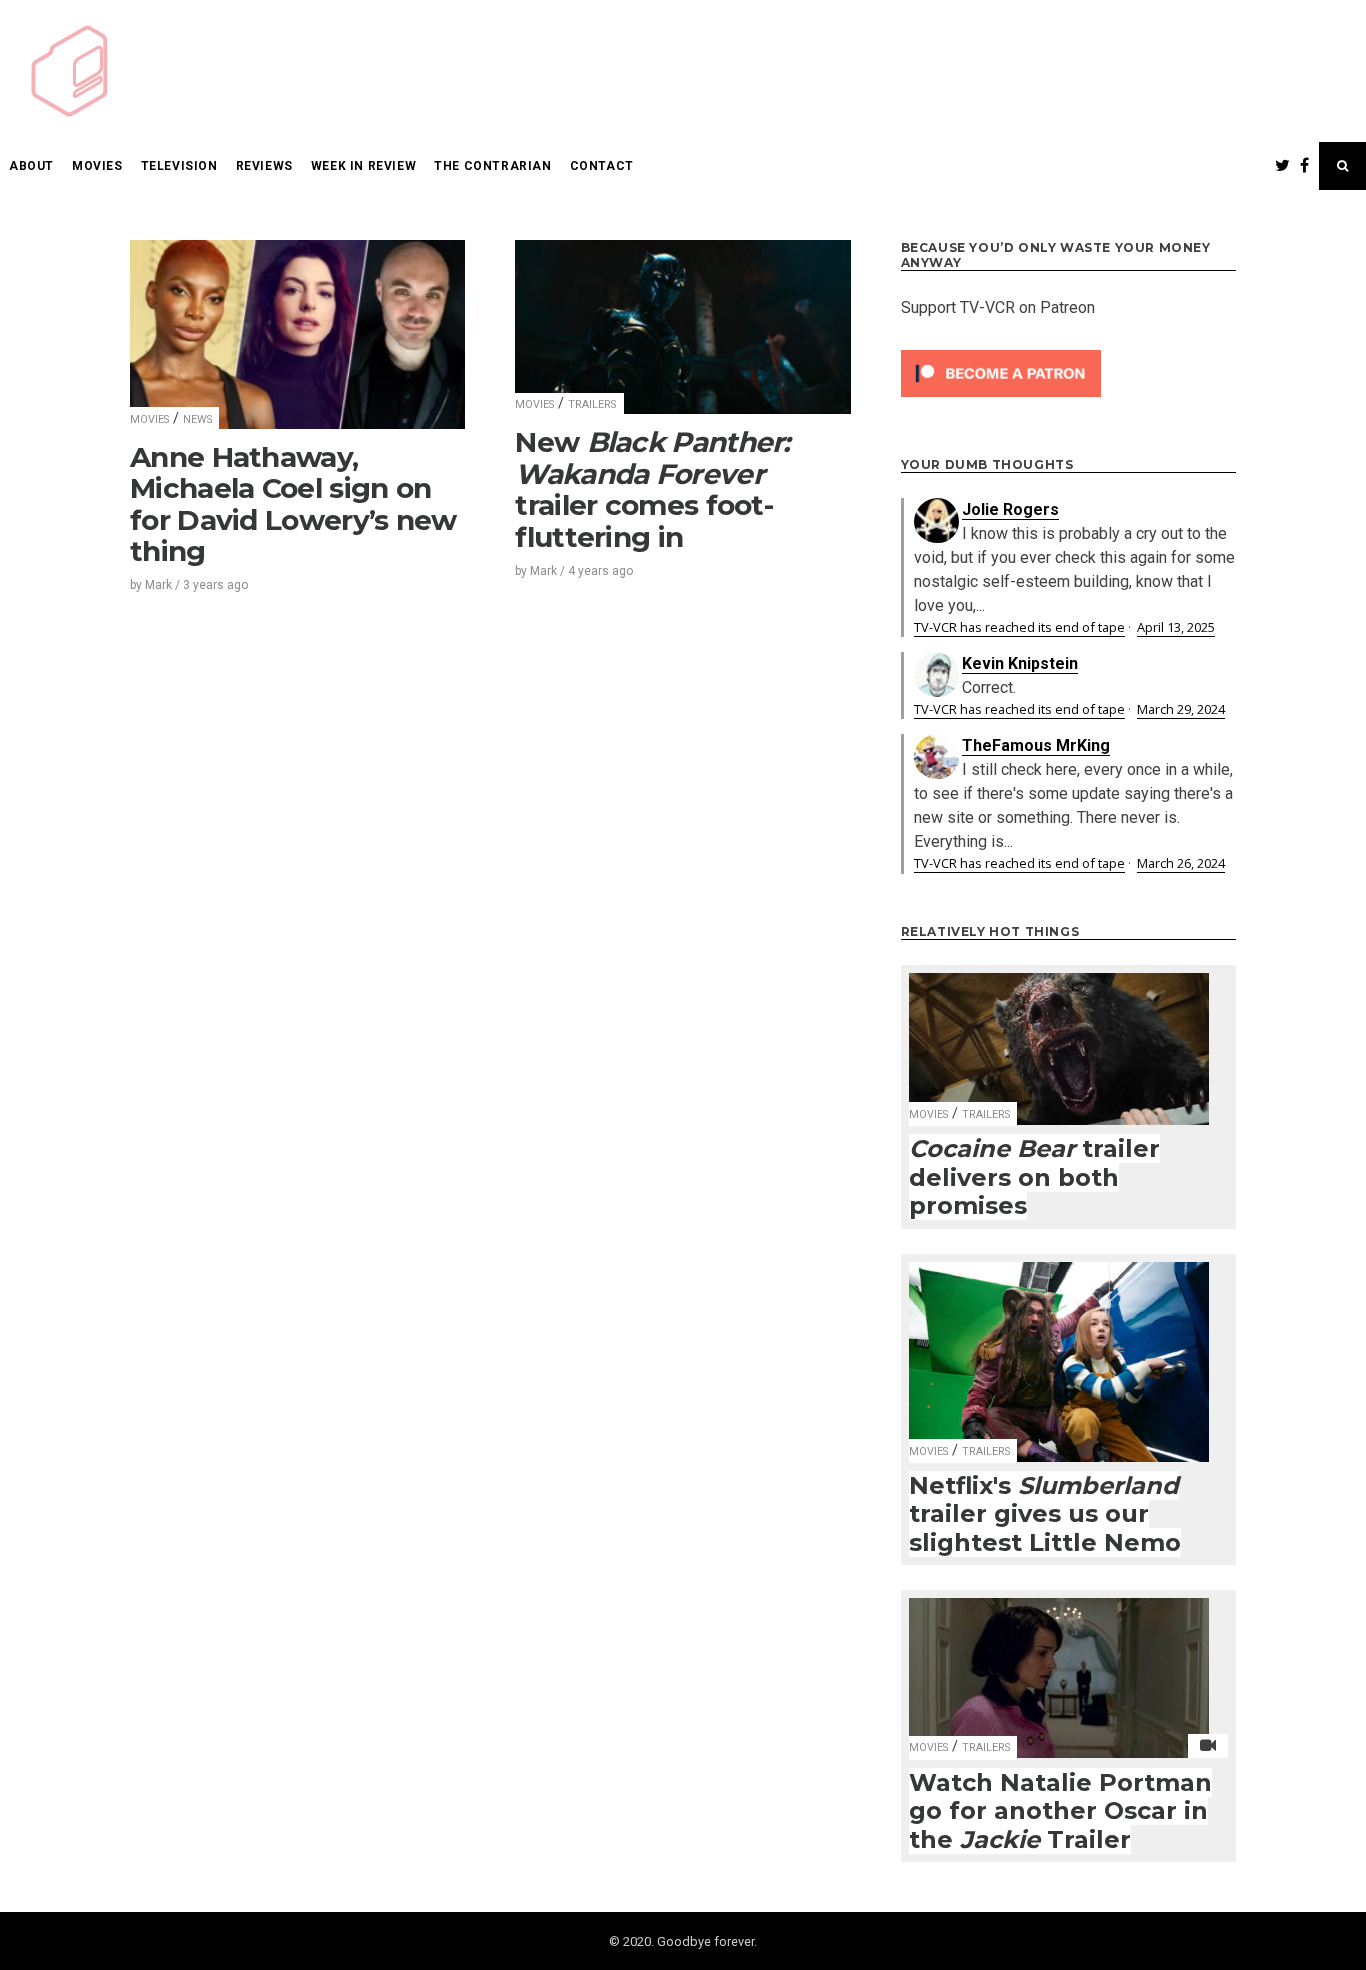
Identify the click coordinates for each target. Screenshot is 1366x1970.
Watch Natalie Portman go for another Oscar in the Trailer (1060, 1811)
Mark (158, 585)
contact (602, 166)
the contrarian (492, 166)
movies (97, 166)
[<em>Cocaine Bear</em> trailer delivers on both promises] (1059, 1036)
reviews (264, 166)
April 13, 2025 (1176, 627)
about (31, 166)
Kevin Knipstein (1020, 663)
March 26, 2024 (1181, 863)
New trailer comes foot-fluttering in (652, 489)
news (197, 419)
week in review (363, 166)
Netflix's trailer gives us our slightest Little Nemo (1045, 1514)
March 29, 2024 (1181, 709)
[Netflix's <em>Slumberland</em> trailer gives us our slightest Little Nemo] (1059, 1349)
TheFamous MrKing (1036, 745)
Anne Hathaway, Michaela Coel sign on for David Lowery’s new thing (293, 504)
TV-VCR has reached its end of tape (1019, 627)
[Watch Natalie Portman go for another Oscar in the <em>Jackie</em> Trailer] (1059, 1666)
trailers (592, 404)
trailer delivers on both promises (1034, 1177)
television (179, 166)
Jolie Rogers (1010, 509)
